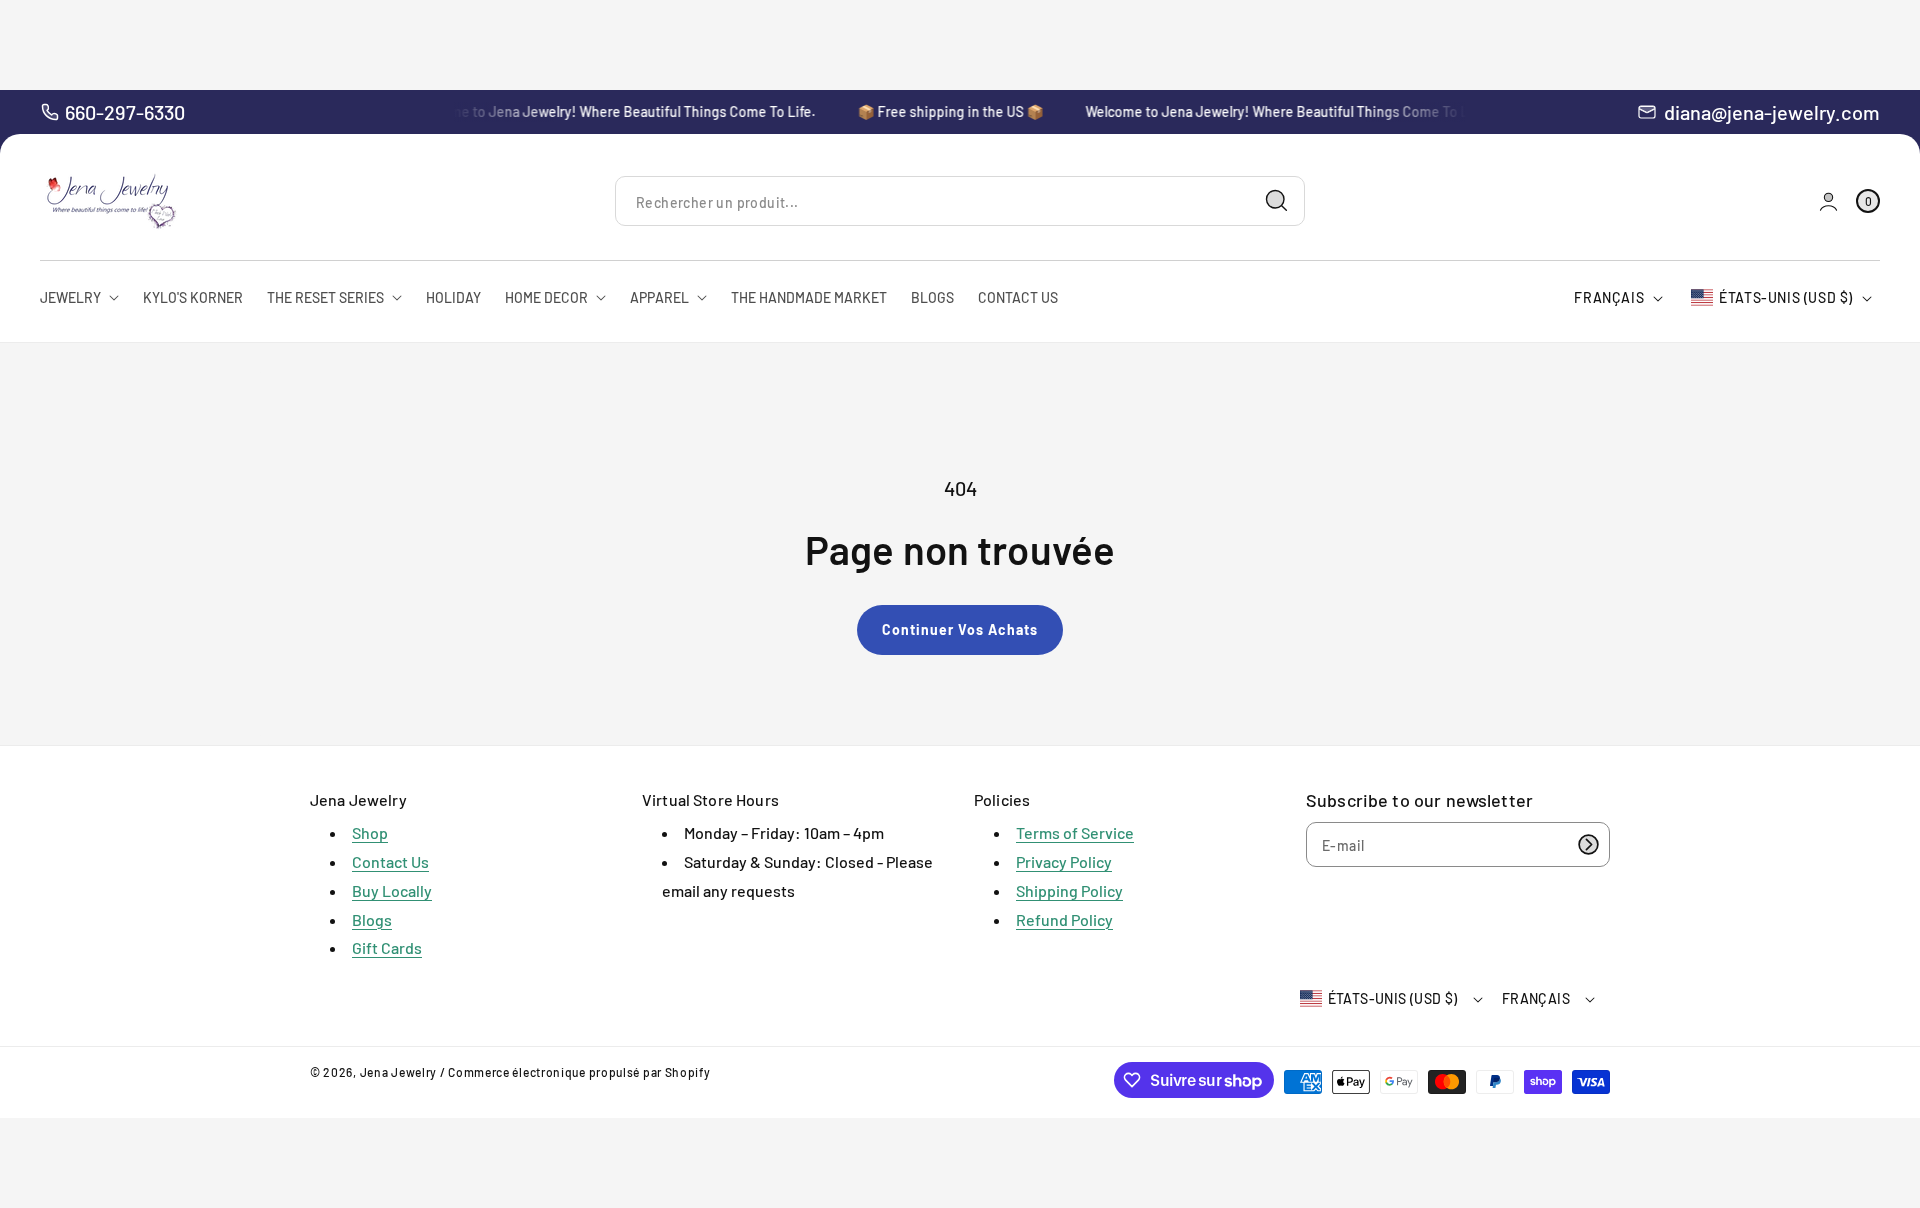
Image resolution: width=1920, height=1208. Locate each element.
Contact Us (390, 861)
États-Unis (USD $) (1786, 297)
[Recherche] (1277, 201)
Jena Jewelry (398, 1072)
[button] (1868, 201)
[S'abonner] (1588, 844)
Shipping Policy (1069, 890)
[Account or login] (1828, 201)
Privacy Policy (1064, 861)
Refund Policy (1064, 919)
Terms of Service (1075, 832)
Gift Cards (387, 947)
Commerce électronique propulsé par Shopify (579, 1072)
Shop (370, 832)
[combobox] (960, 201)
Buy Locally (392, 890)
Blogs (372, 919)
